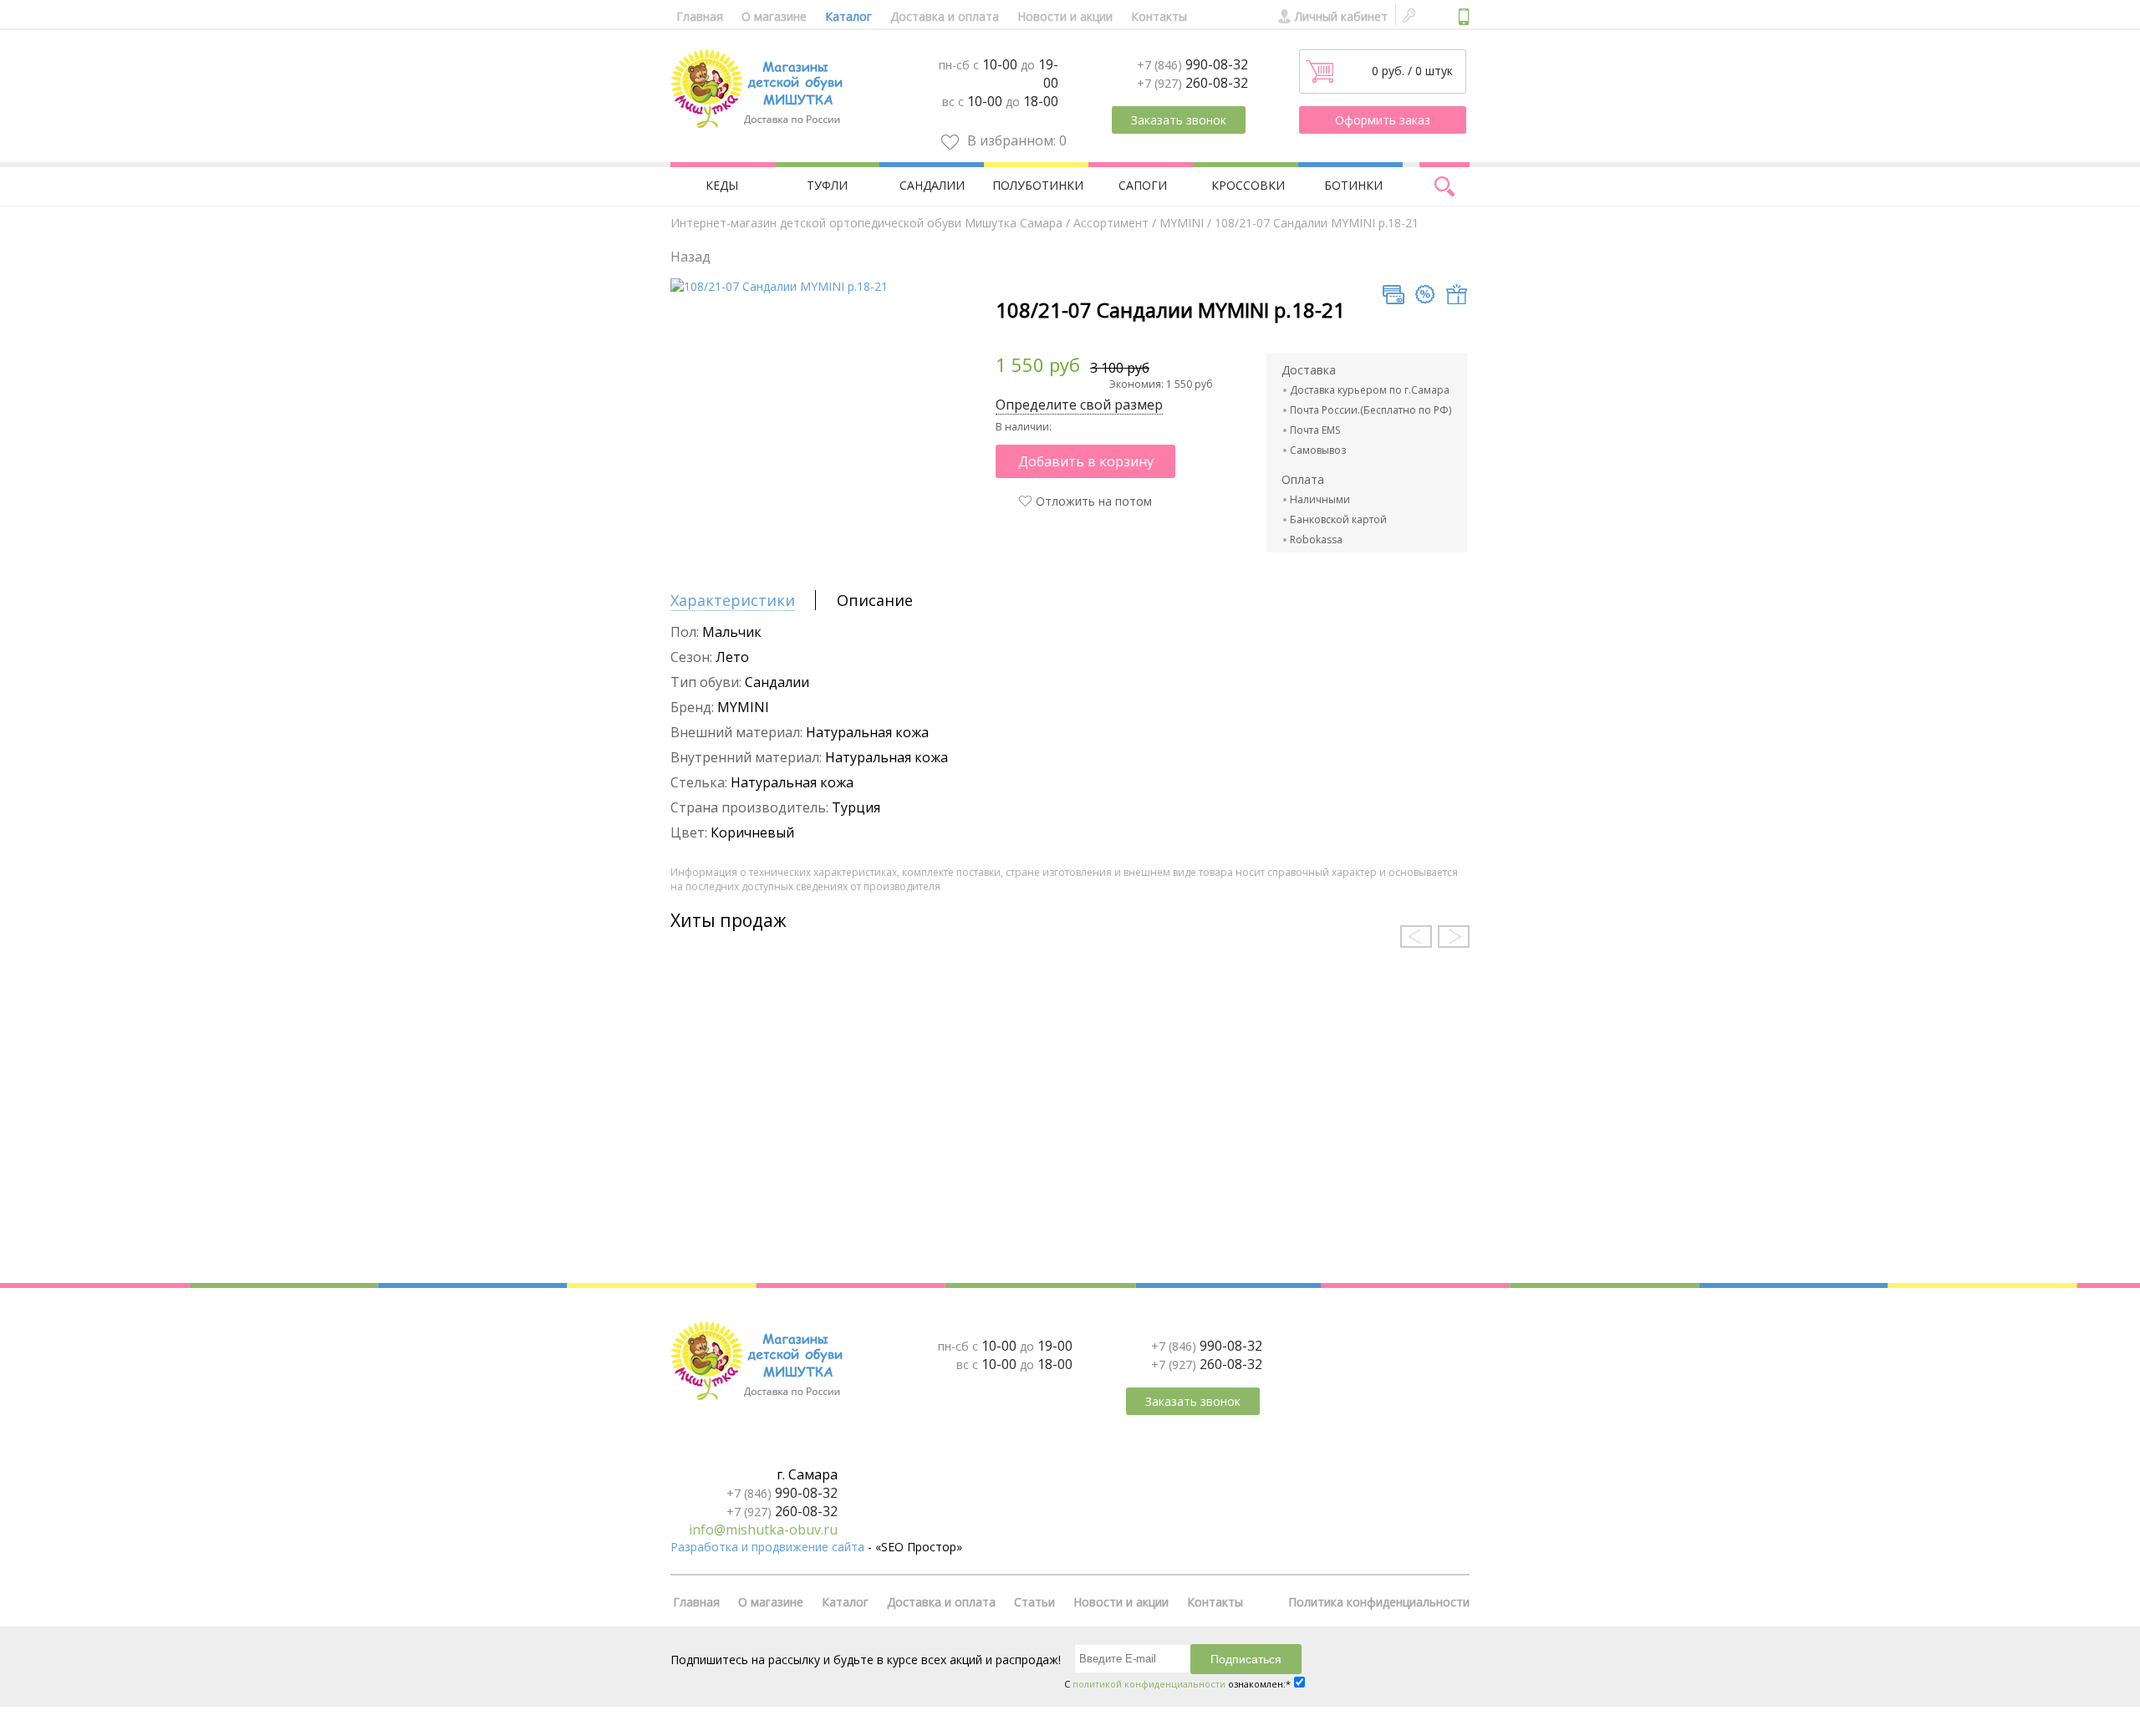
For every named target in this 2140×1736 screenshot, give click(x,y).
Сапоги (1143, 185)
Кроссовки (1248, 185)
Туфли (827, 185)
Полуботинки (1038, 185)
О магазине (774, 16)
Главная (700, 16)
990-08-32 (1192, 64)
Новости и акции (1065, 16)
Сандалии (932, 185)
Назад (690, 257)
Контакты (1159, 16)
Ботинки (1353, 185)
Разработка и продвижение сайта (767, 1547)
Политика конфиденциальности (1379, 1602)
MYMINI (1182, 223)
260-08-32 (1192, 83)
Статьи (1034, 1602)
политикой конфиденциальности (1149, 1684)
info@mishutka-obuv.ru (763, 1530)
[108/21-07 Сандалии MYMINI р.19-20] (779, 286)
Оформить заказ (1383, 120)
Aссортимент (1111, 223)
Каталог (848, 16)
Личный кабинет (1341, 16)
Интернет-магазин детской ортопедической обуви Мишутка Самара (866, 223)
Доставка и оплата (945, 16)
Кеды (722, 185)
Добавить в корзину (1086, 461)
